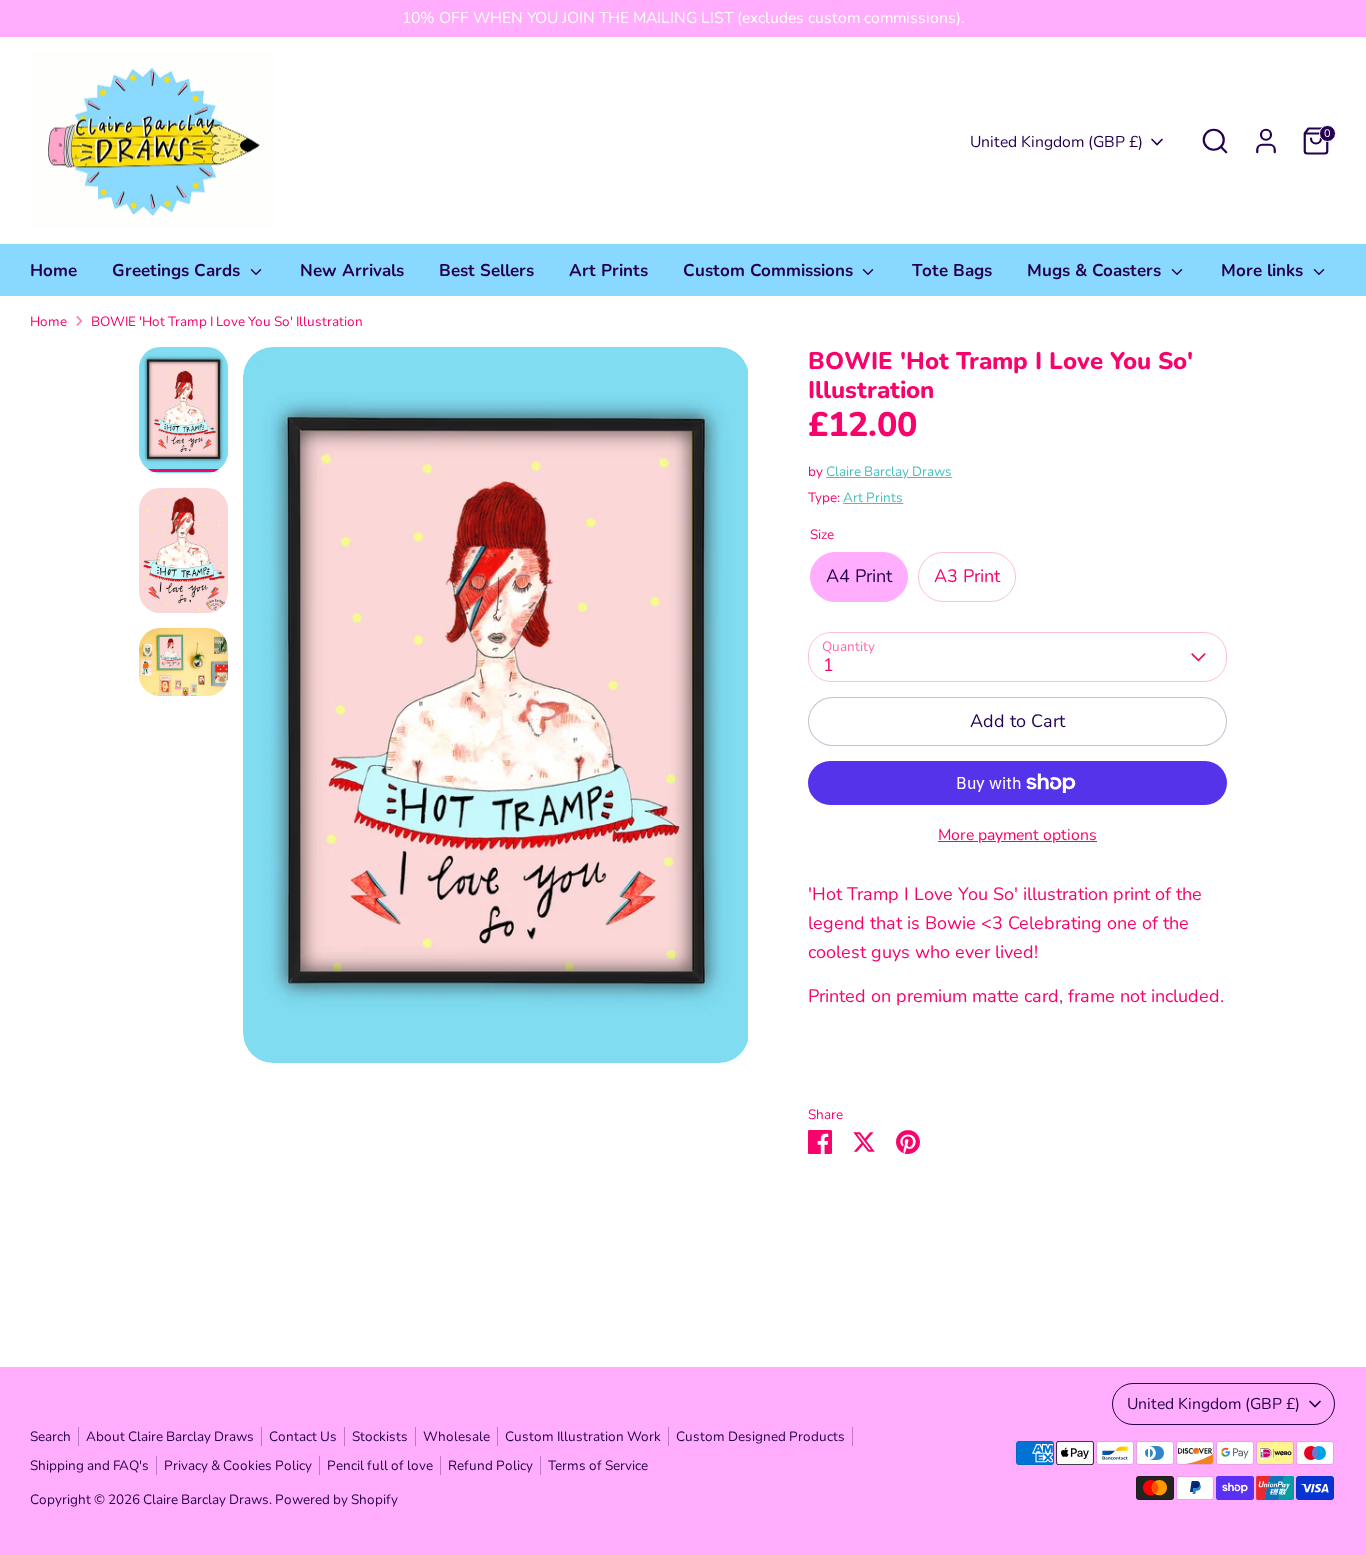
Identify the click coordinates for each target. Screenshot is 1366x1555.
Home (53, 270)
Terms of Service (598, 1465)
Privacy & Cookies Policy (238, 1465)
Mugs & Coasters (1096, 270)
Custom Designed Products (760, 1436)
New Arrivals (352, 270)
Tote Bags (952, 270)
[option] (496, 712)
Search (50, 1436)
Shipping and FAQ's (89, 1465)
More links (1264, 270)
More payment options (1017, 835)
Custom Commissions (770, 270)
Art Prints (608, 270)
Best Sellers (486, 270)
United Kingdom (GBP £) (1056, 142)
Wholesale (456, 1436)
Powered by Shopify (336, 1499)
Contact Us (303, 1436)
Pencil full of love (380, 1465)
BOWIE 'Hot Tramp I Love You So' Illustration (227, 321)
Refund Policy (490, 1465)
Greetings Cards (178, 270)
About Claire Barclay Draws (170, 1436)
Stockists (380, 1436)
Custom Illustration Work (583, 1436)
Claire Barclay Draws (889, 471)
